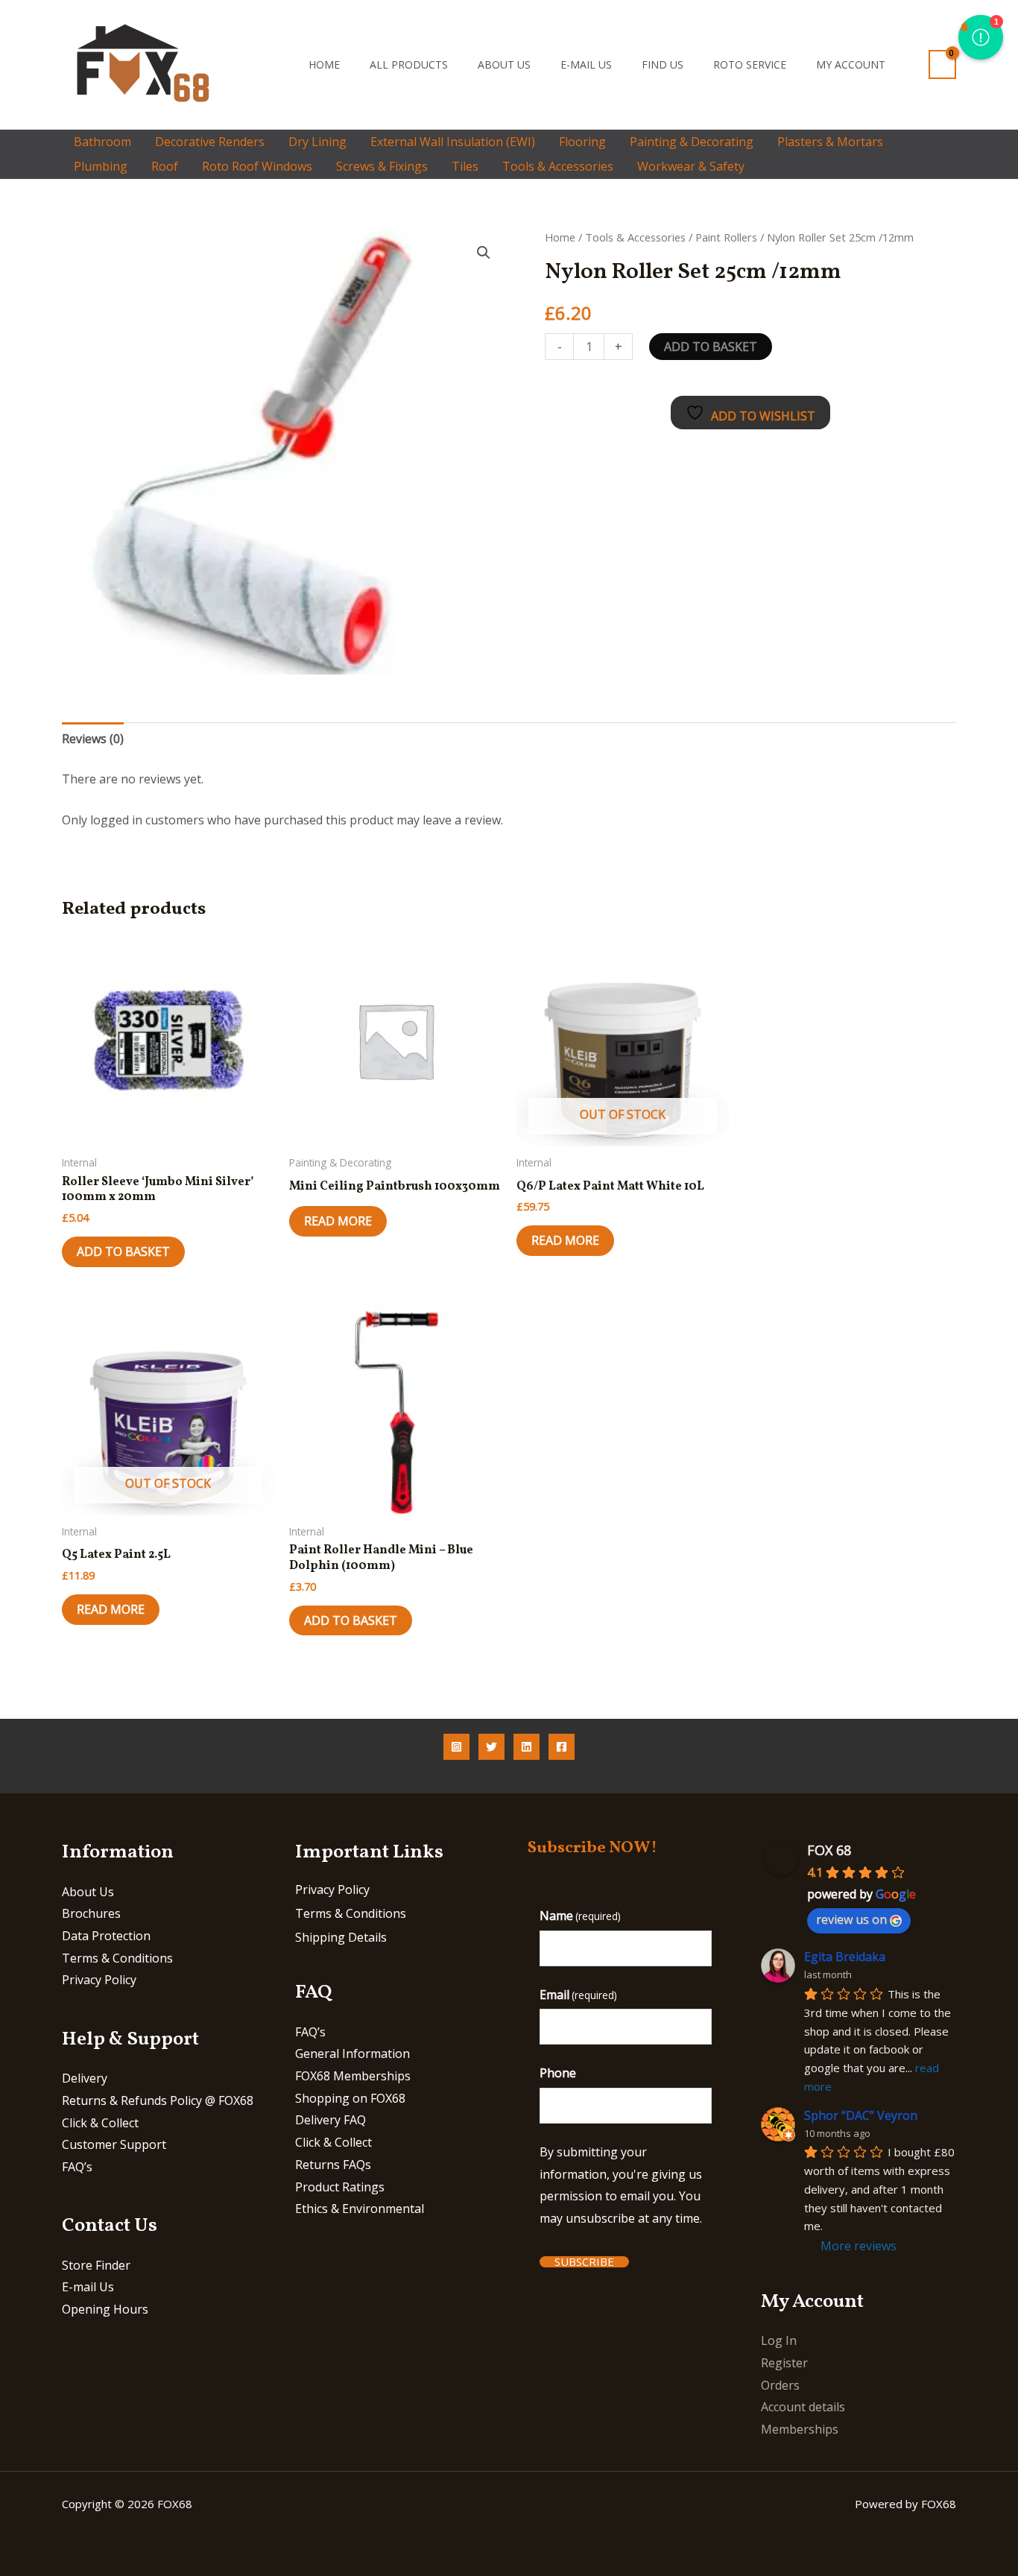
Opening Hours (105, 2309)
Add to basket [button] (123, 1251)
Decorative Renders (210, 142)
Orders (780, 2385)
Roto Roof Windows (257, 166)
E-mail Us (586, 64)
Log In (779, 2340)
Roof (165, 166)
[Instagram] (456, 1747)
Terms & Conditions (117, 1958)
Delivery (85, 2078)
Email (578, 1995)
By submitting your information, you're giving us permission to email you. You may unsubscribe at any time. (621, 2185)
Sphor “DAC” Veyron (861, 2115)
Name (580, 1916)
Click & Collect (100, 2123)
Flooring (582, 142)
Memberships (800, 2429)
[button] (274, 64)
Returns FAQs (333, 2165)
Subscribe (584, 2262)
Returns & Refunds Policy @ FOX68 (158, 2100)
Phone (558, 2073)
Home (324, 64)
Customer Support (114, 2144)
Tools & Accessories (558, 166)
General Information (352, 2053)
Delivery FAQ (331, 2120)
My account (851, 64)
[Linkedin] (527, 1747)
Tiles (465, 166)
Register (784, 2363)
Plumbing (101, 166)
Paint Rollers (726, 237)
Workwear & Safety (691, 166)
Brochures (91, 1913)
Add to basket (711, 347)
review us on (851, 1919)
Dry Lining (317, 142)
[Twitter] (491, 1747)
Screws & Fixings (382, 166)
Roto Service (750, 64)
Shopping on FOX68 (350, 2098)
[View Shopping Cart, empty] (942, 64)
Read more (338, 1221)
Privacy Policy (99, 1980)
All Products (409, 64)
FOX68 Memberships (353, 2076)
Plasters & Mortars (830, 142)
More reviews (859, 2246)
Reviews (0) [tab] (93, 739)
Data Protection (106, 1936)
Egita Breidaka (845, 1957)
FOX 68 (829, 1850)
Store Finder (96, 2265)
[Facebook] (562, 1747)
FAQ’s (77, 2167)
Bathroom (102, 142)
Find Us (663, 64)
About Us (504, 64)
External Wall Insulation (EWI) (453, 142)
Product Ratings (340, 2187)
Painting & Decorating (692, 142)
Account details (803, 2407)
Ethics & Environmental (360, 2209)
